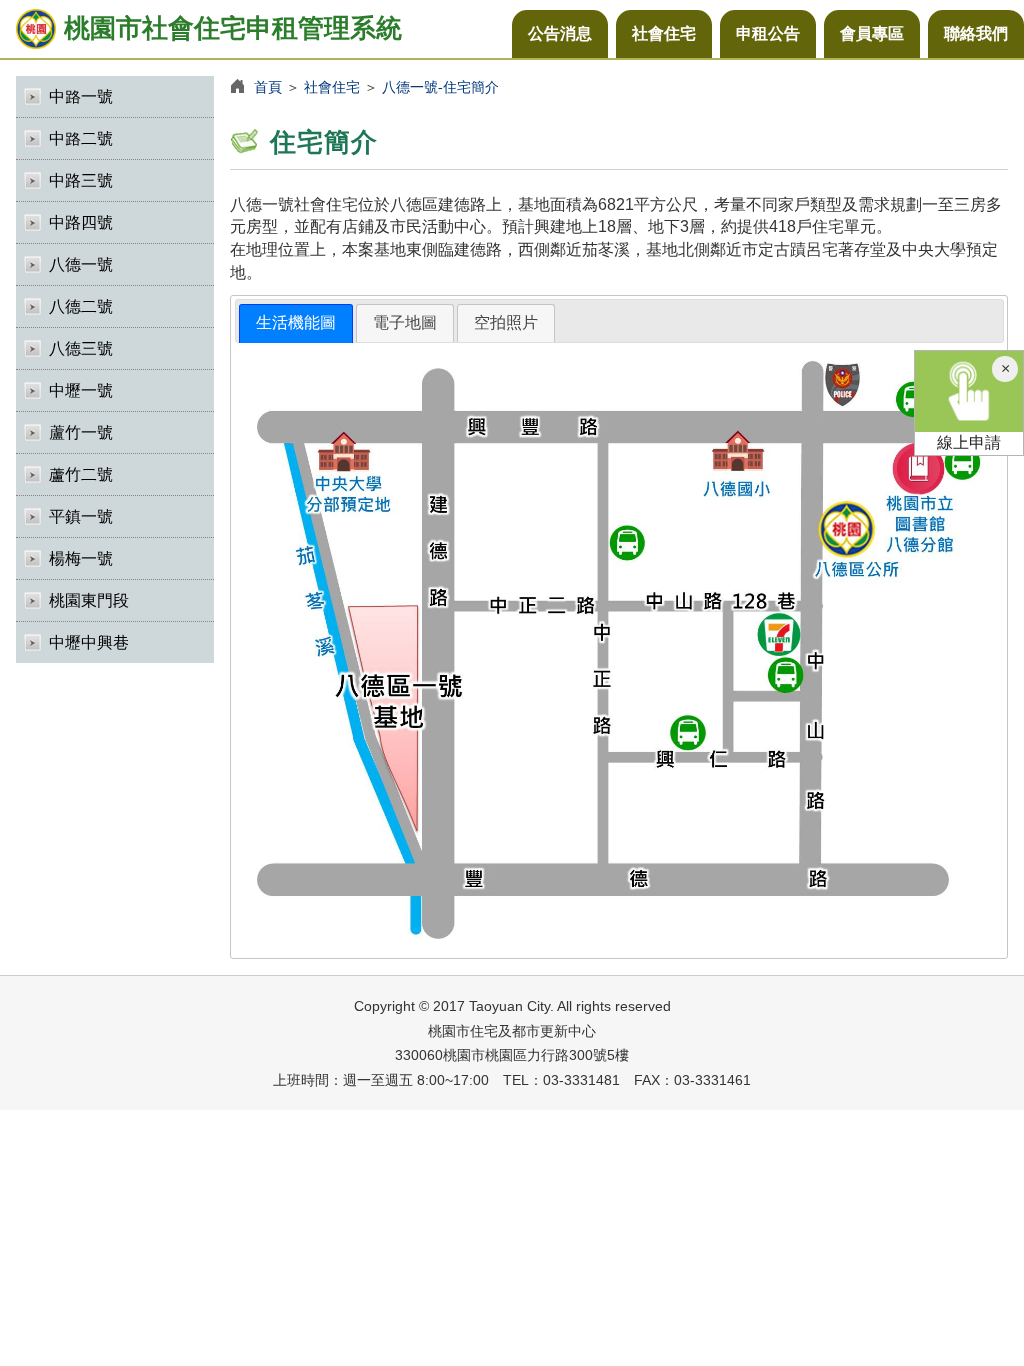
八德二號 (81, 306)
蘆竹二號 (81, 474)
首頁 (268, 87)
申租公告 (768, 33)
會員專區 (872, 33)
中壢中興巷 (89, 642)
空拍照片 (506, 322)
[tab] (296, 323)
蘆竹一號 (81, 432)
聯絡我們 (976, 33)
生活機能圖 (296, 322)
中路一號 (81, 96)
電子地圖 (405, 322)
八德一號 (81, 264)
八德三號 (81, 348)
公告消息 (560, 33)
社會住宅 (664, 33)
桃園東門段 (89, 600)
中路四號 (81, 222)
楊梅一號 (81, 558)
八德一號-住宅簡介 (440, 87)
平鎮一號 (81, 516)
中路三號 (81, 180)
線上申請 (969, 442)
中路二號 (81, 138)
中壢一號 (81, 390)
